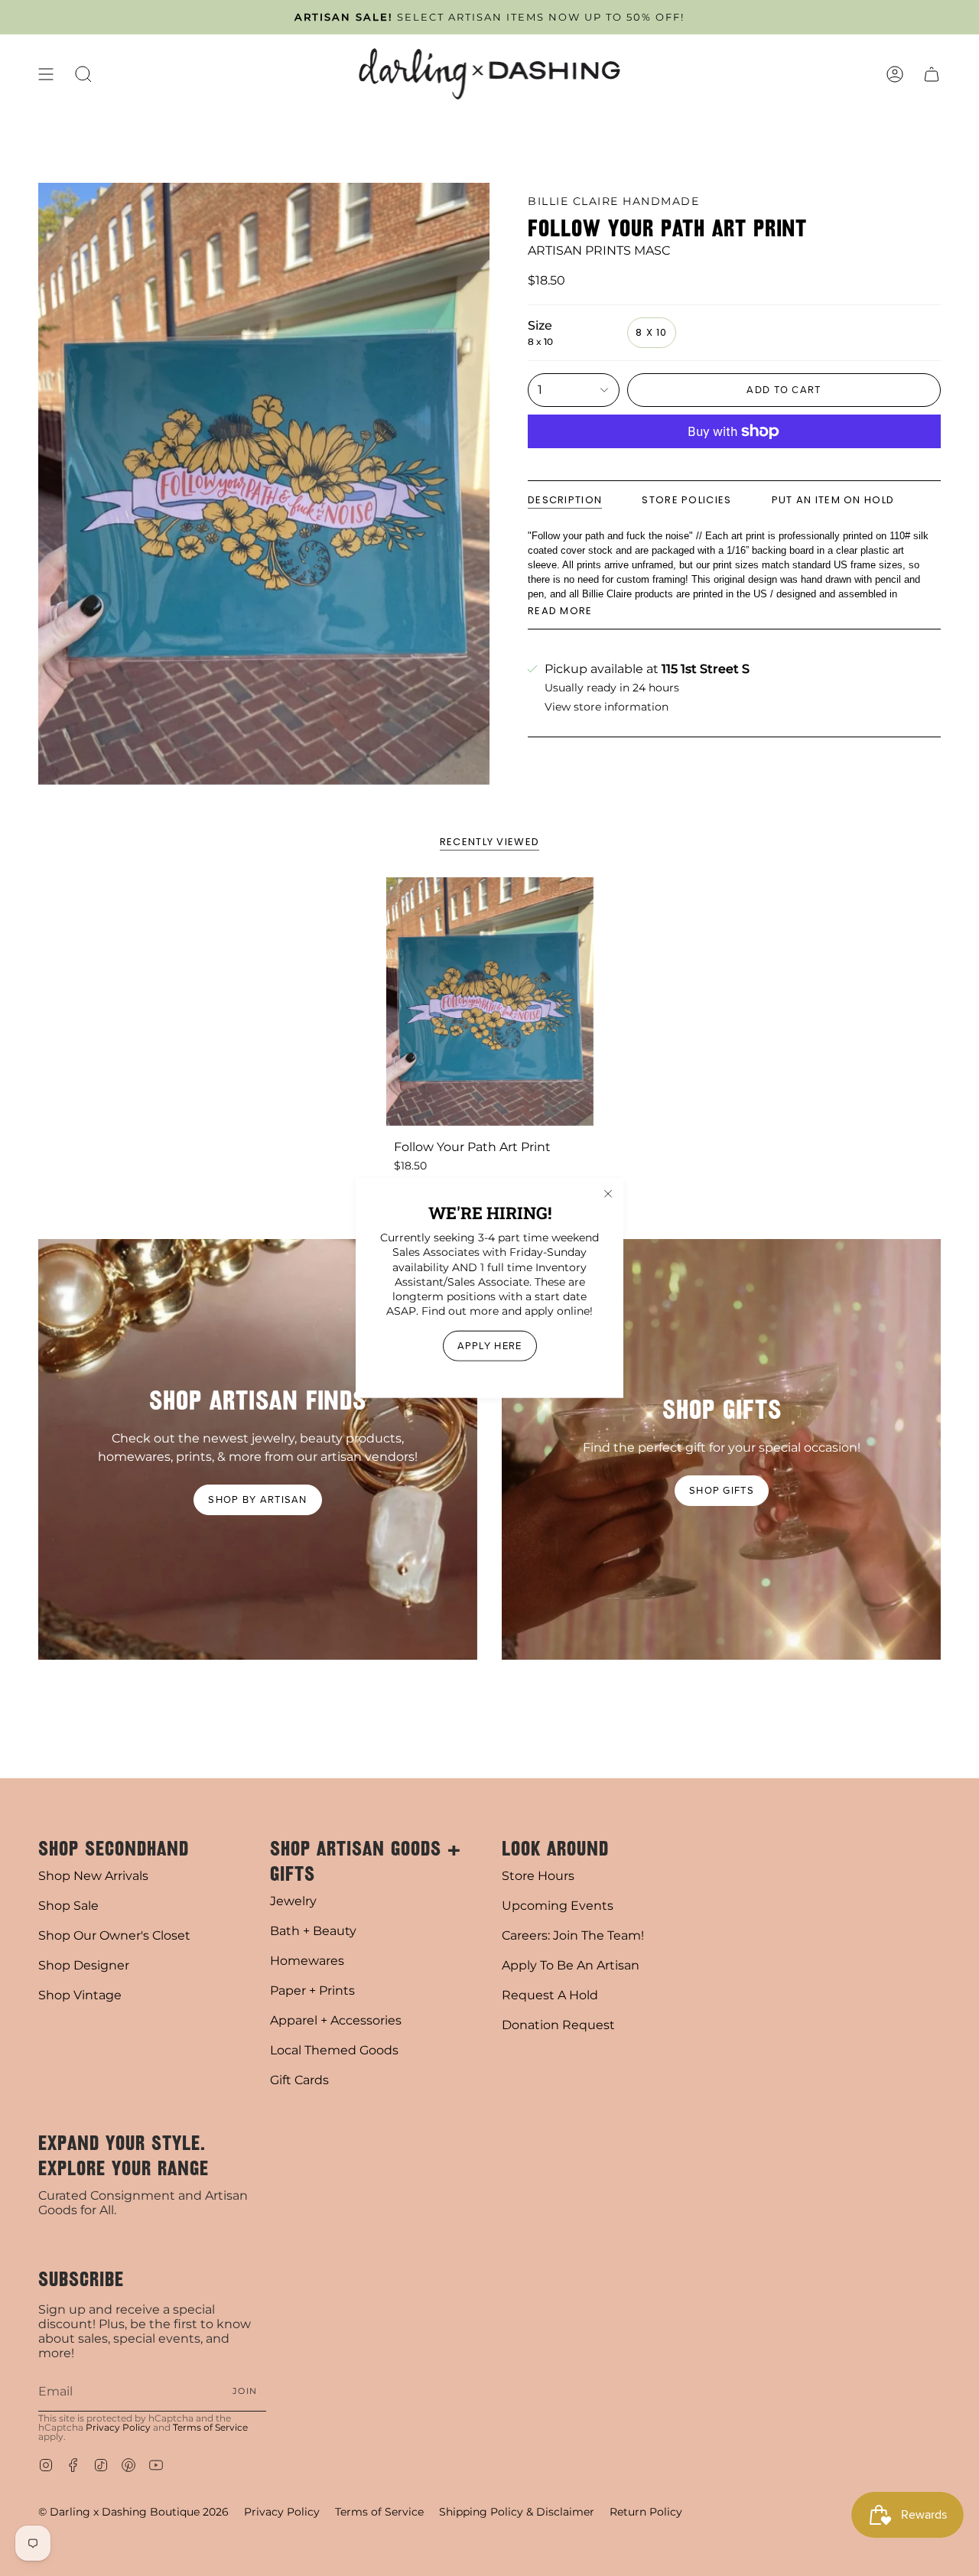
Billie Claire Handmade (613, 201)
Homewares (307, 1961)
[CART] (932, 74)
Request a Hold (550, 1995)
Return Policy (646, 2512)
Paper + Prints (312, 1991)
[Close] (608, 1194)
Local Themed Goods (334, 2050)
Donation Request (558, 2025)
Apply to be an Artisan (571, 1965)
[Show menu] (46, 74)
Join (245, 2391)
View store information (607, 707)
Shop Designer (84, 1965)
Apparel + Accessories (336, 2020)
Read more (560, 611)
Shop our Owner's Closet (114, 1935)
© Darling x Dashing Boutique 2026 (133, 2512)
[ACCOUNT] (895, 74)
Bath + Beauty (313, 1931)
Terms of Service (210, 2427)
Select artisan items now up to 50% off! (489, 17)
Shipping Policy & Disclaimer (517, 2512)
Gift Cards (299, 2080)
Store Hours (538, 1876)
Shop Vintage (80, 1995)
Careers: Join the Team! (573, 1935)
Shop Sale (68, 1906)
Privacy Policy (118, 2427)
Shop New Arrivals (93, 1876)
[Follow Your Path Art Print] (490, 1002)
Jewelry (293, 1901)
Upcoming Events (558, 1906)
